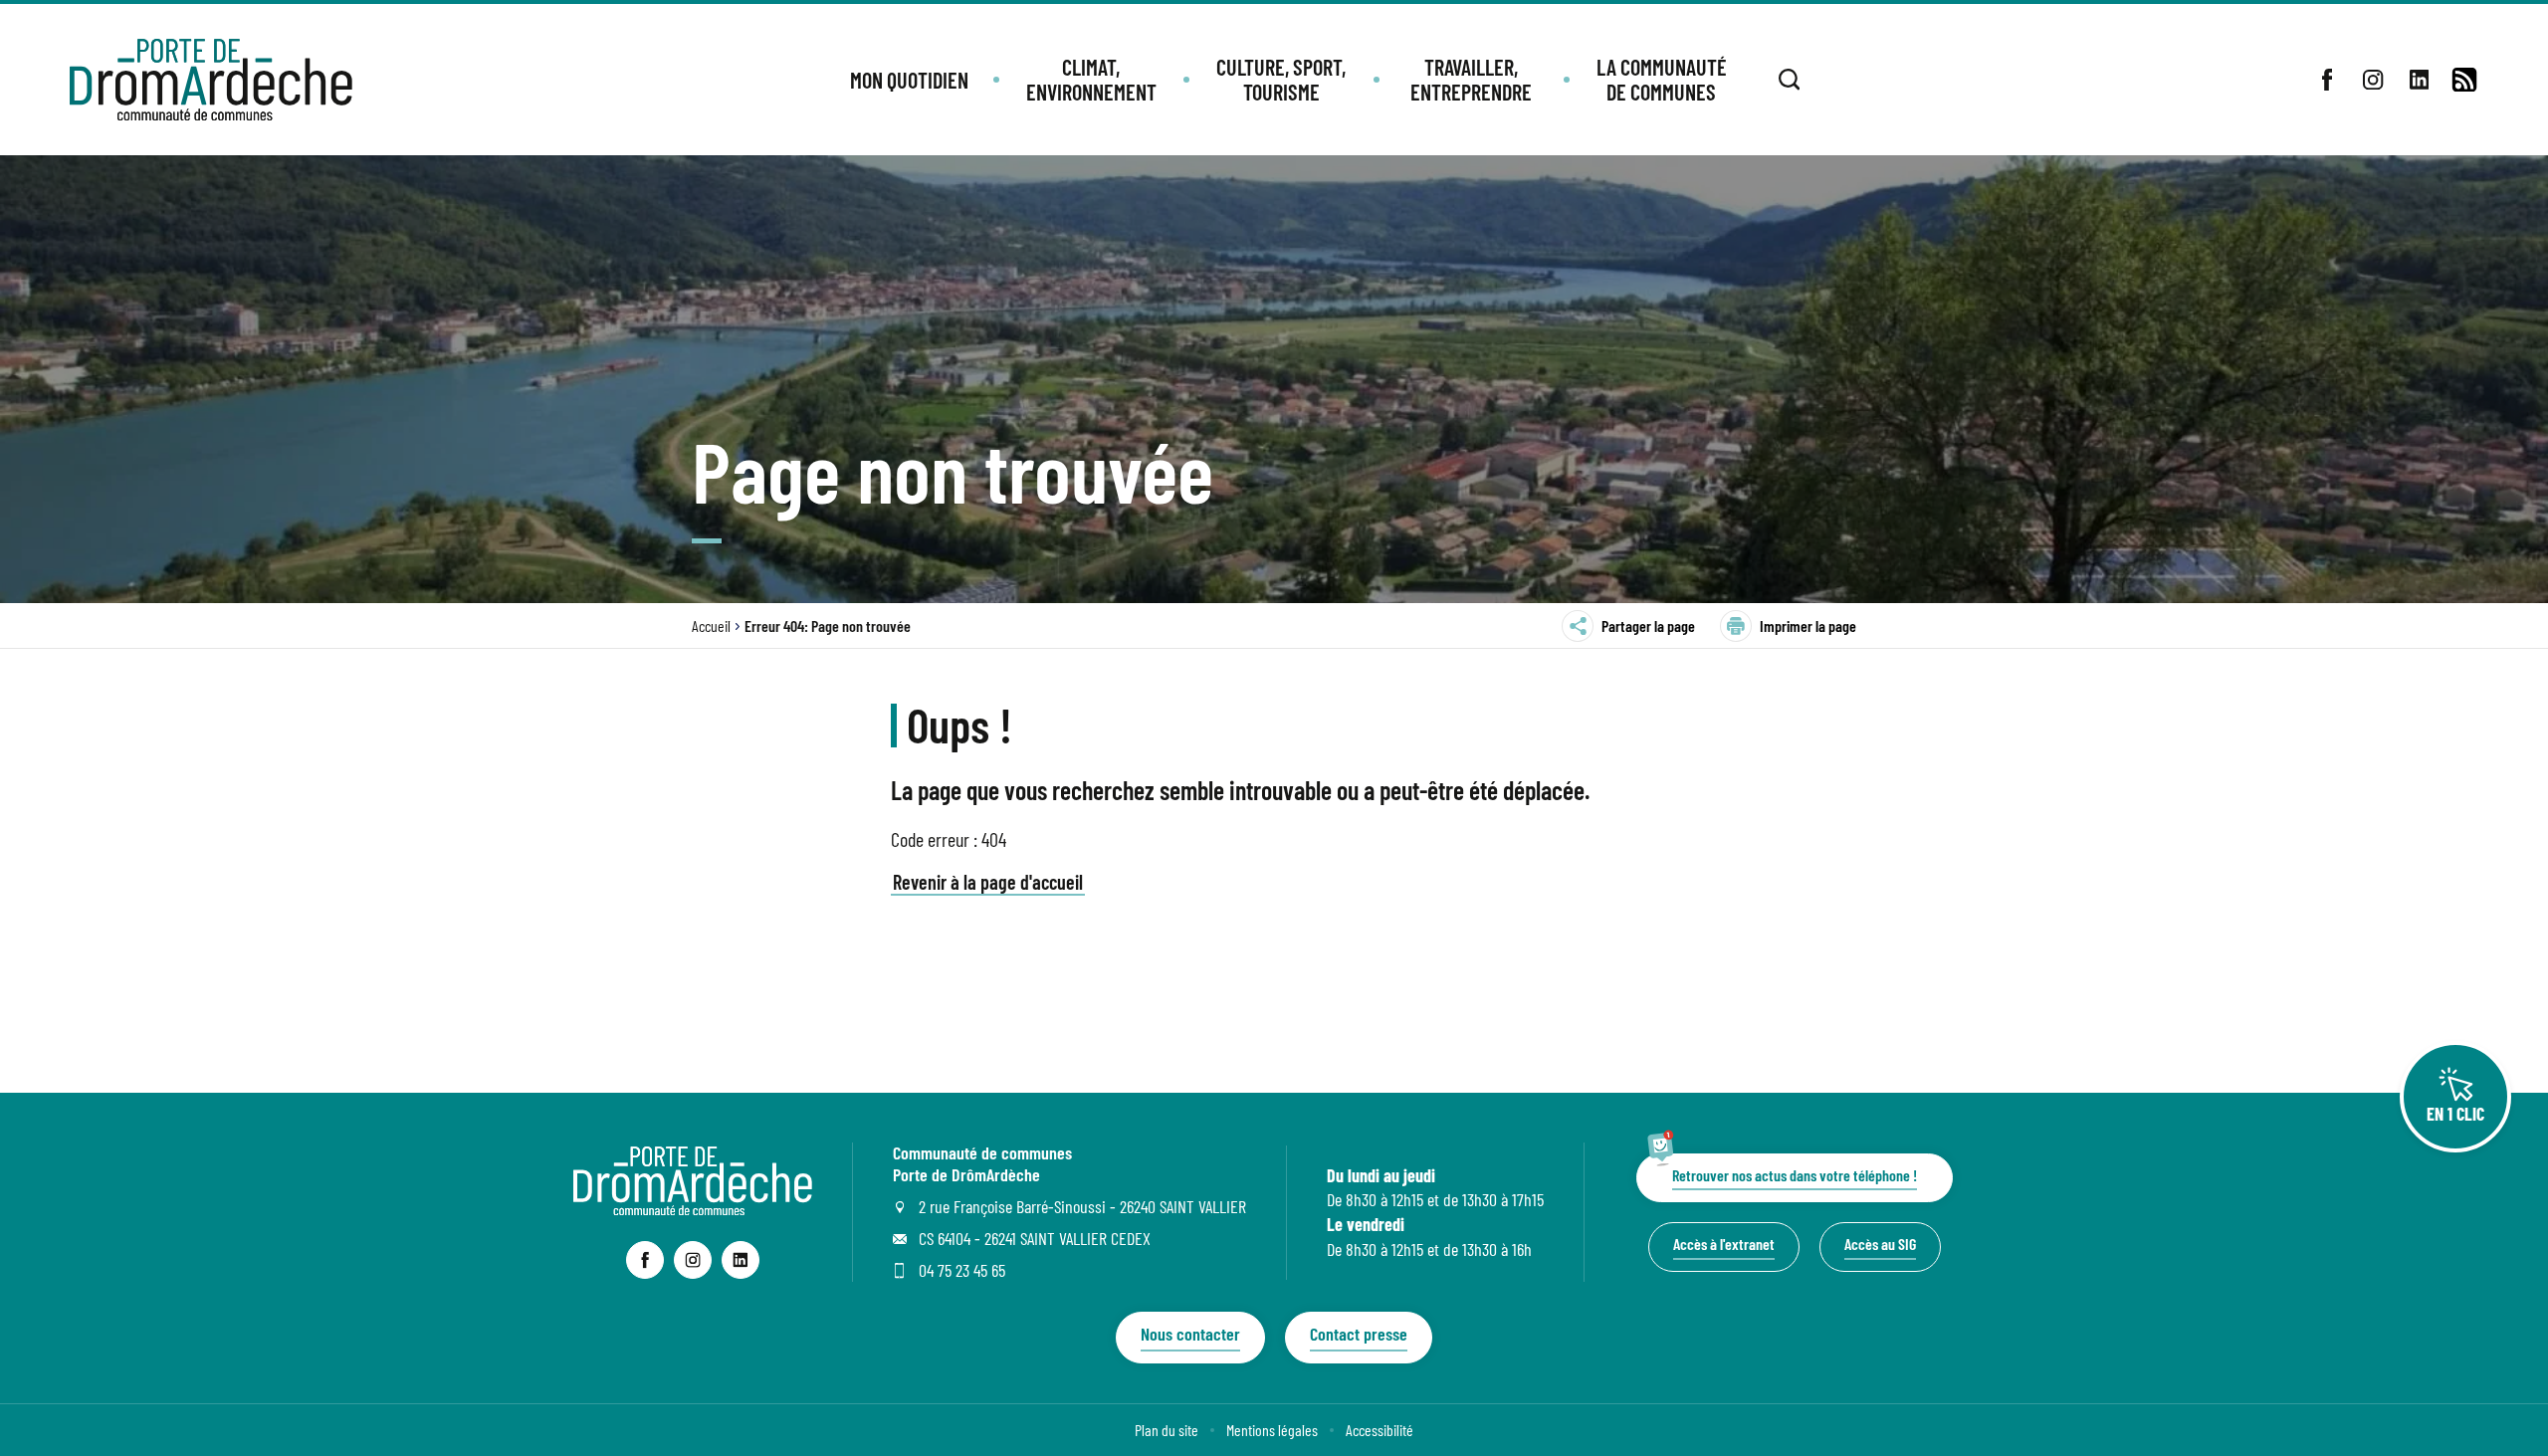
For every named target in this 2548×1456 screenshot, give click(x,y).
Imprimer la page (1808, 625)
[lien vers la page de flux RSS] (2464, 80)
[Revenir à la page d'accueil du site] (693, 1208)
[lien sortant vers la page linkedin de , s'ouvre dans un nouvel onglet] (2419, 80)
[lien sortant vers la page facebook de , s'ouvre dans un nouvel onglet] (2327, 80)
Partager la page (1648, 625)
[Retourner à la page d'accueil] (211, 80)
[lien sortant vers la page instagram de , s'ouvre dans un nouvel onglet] (2373, 80)
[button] (909, 80)
